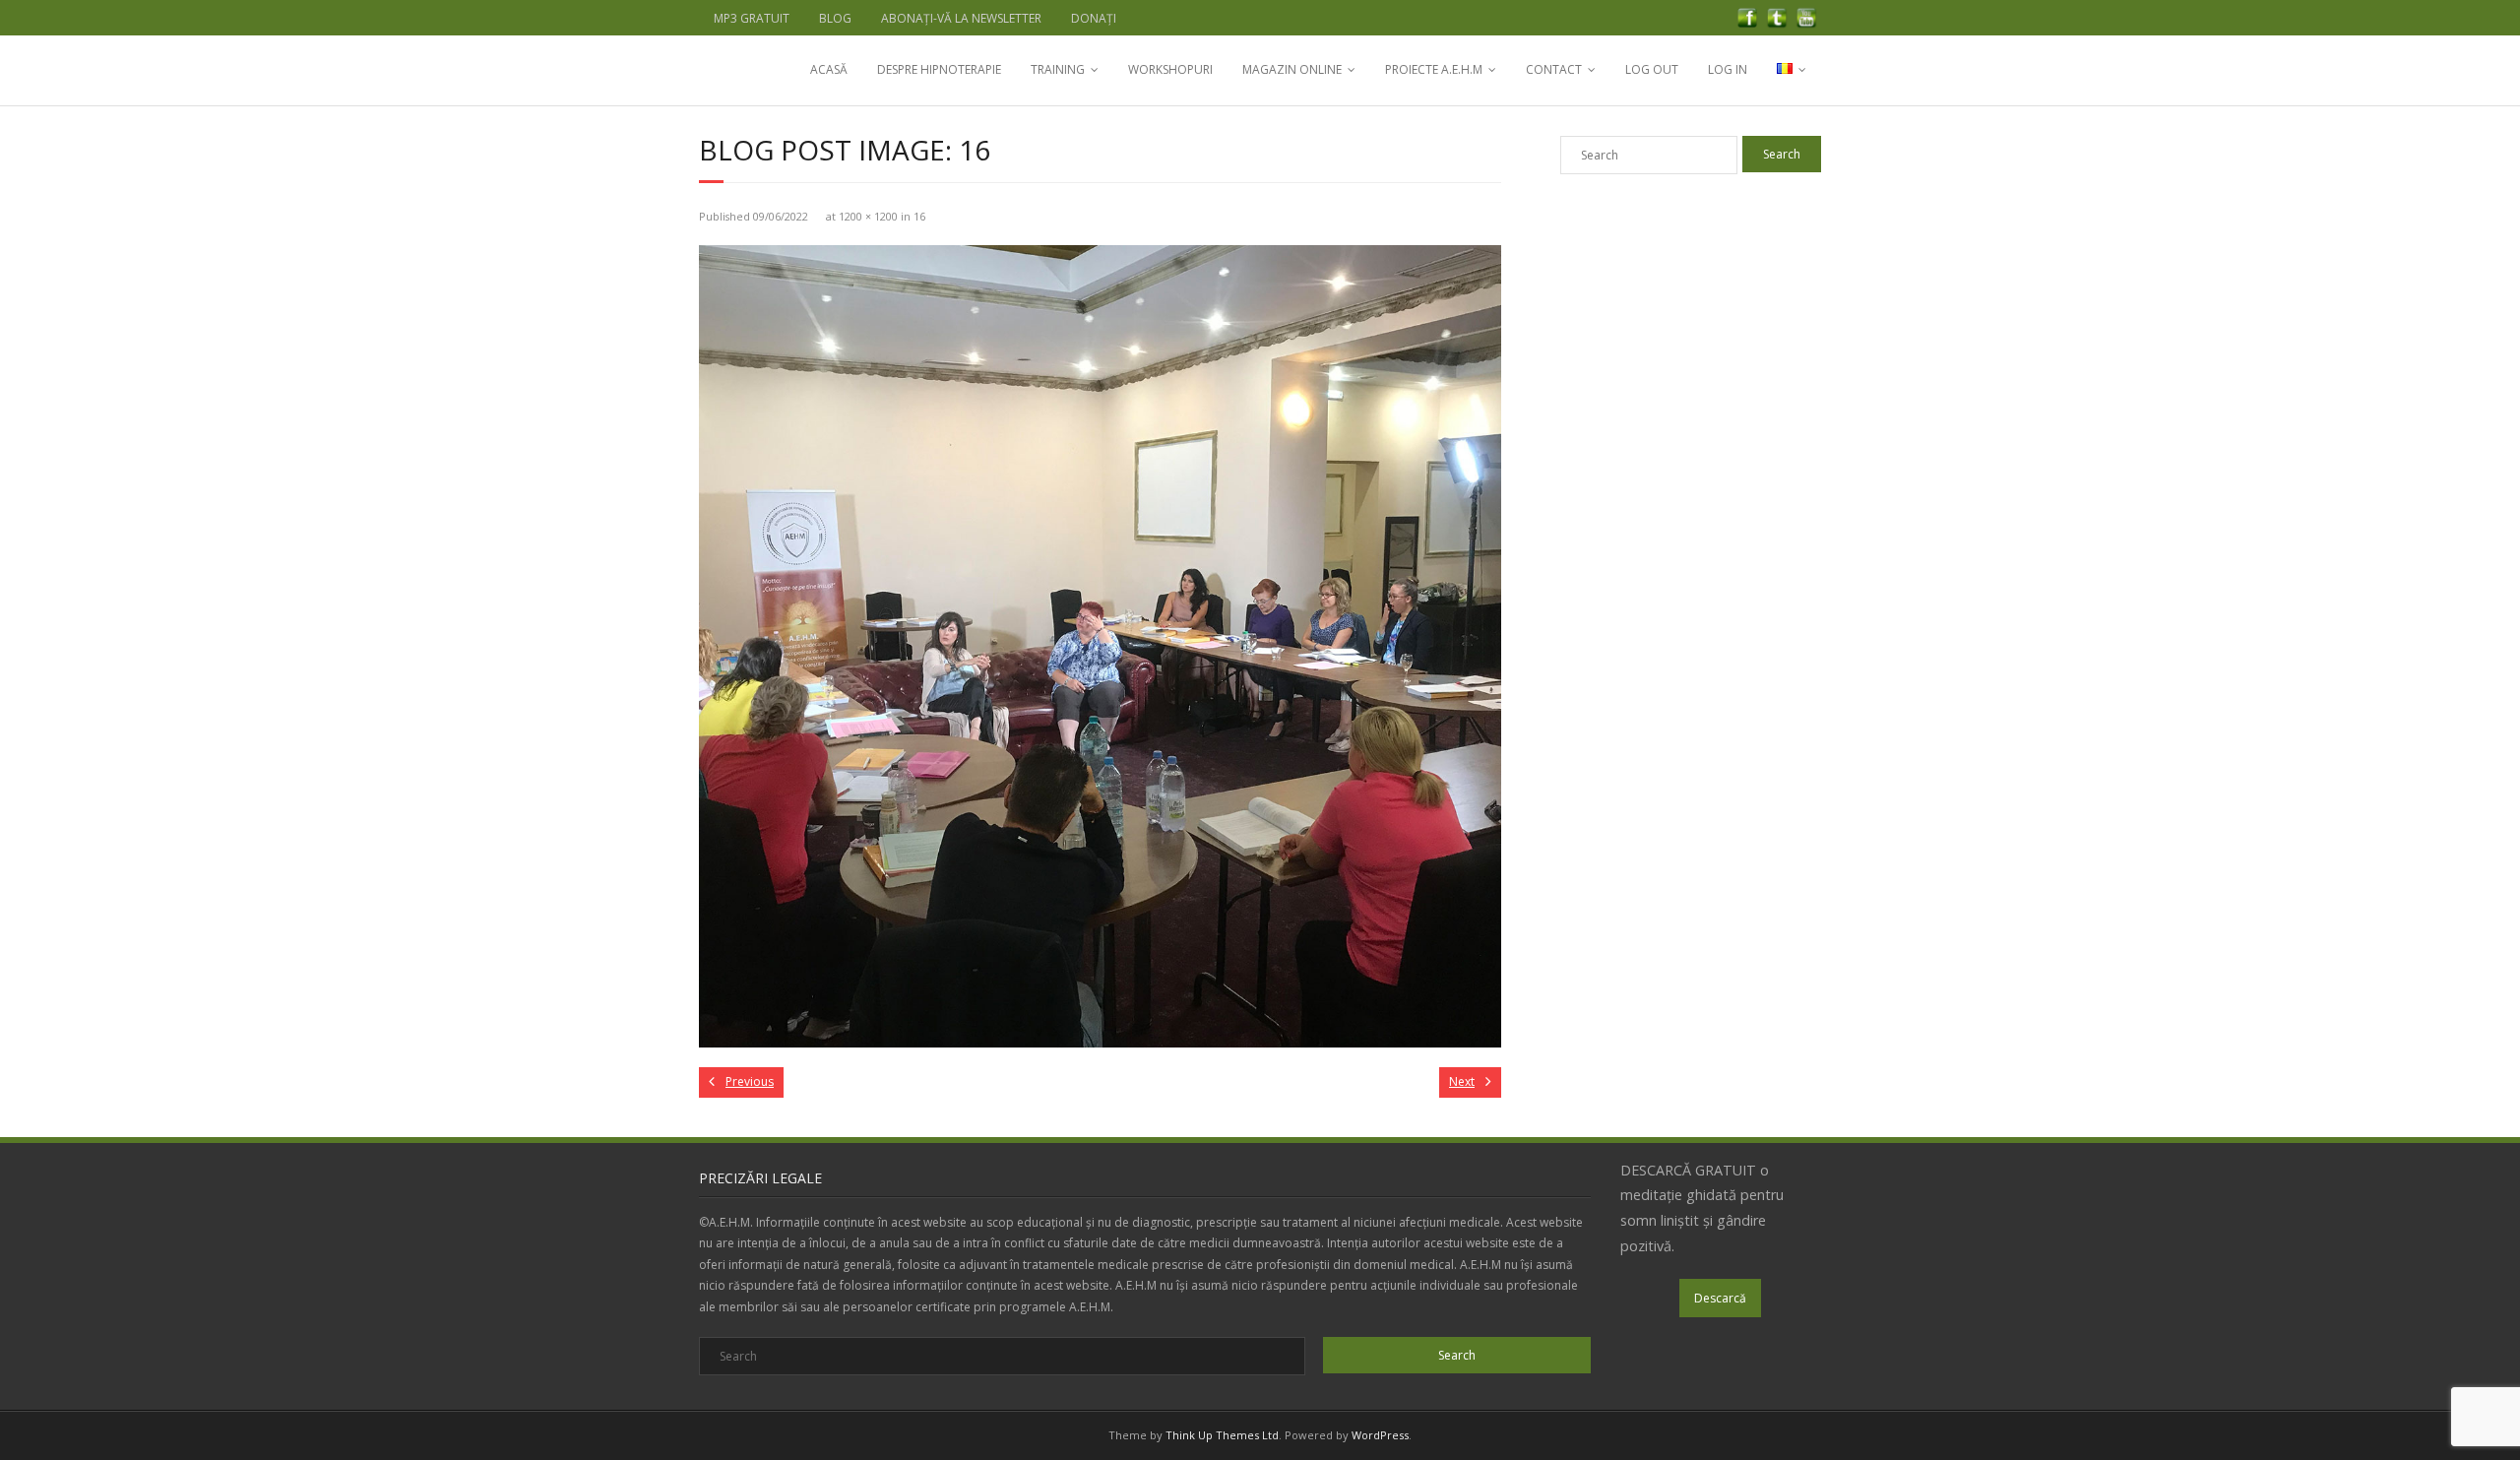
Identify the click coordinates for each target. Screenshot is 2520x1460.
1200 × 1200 (868, 216)
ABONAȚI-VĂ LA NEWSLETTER (961, 18)
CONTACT (1554, 69)
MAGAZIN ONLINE (1292, 69)
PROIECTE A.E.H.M (1434, 69)
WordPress (1380, 1435)
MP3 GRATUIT (752, 18)
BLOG (835, 18)
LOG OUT (1652, 69)
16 (919, 216)
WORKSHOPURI (1170, 69)
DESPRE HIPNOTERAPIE (939, 69)
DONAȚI (1094, 18)
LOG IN (1728, 69)
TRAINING (1058, 69)
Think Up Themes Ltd (1222, 1435)
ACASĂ (829, 69)
